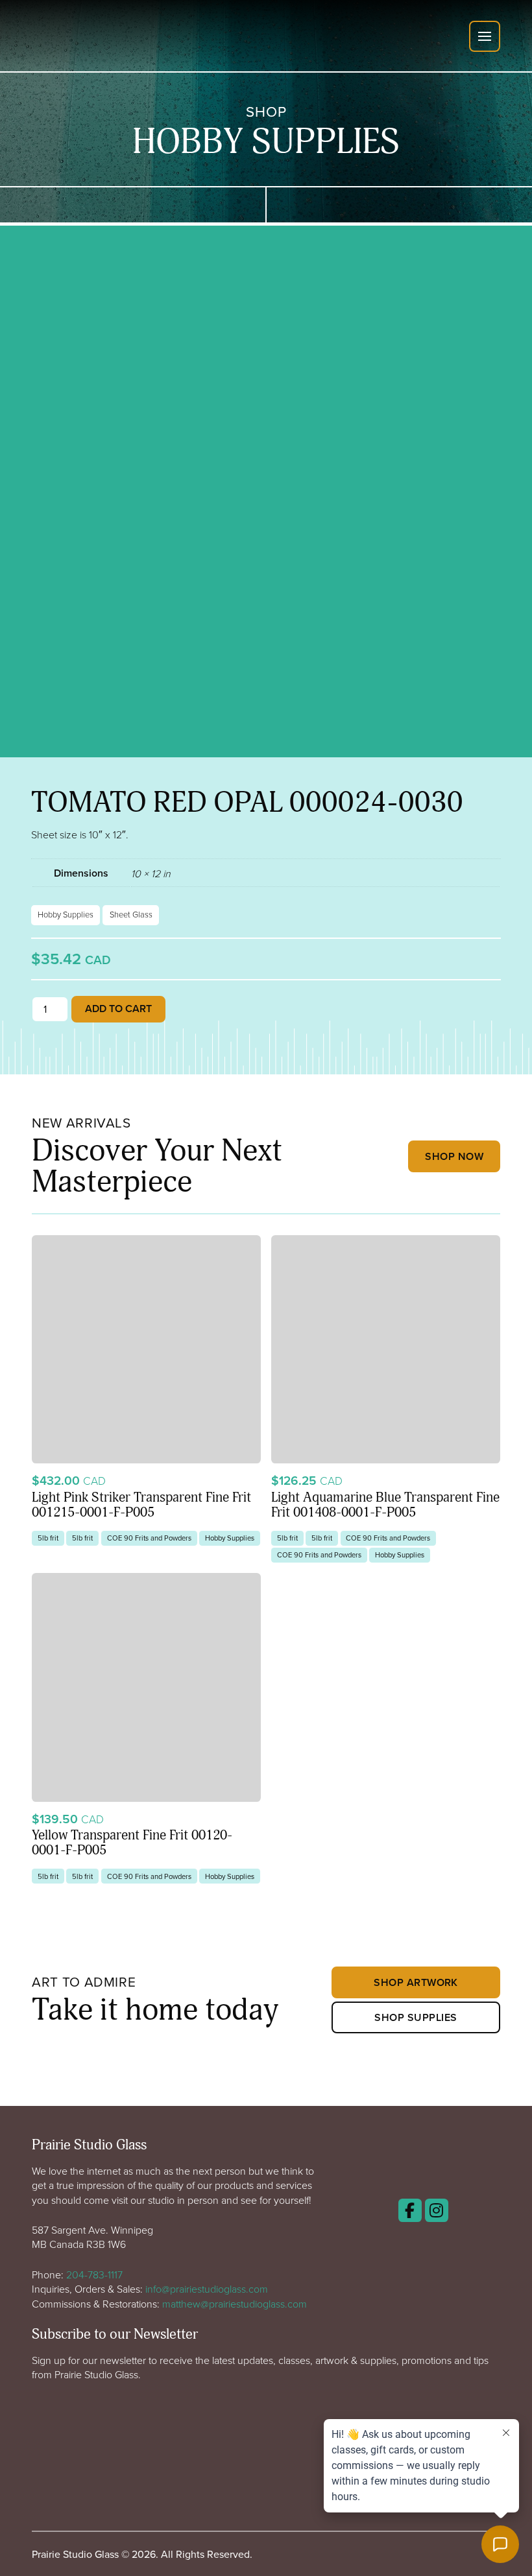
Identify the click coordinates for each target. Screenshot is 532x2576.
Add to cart (118, 1009)
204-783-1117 (94, 2275)
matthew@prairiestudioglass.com (235, 2304)
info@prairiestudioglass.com (207, 2289)
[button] (485, 36)
